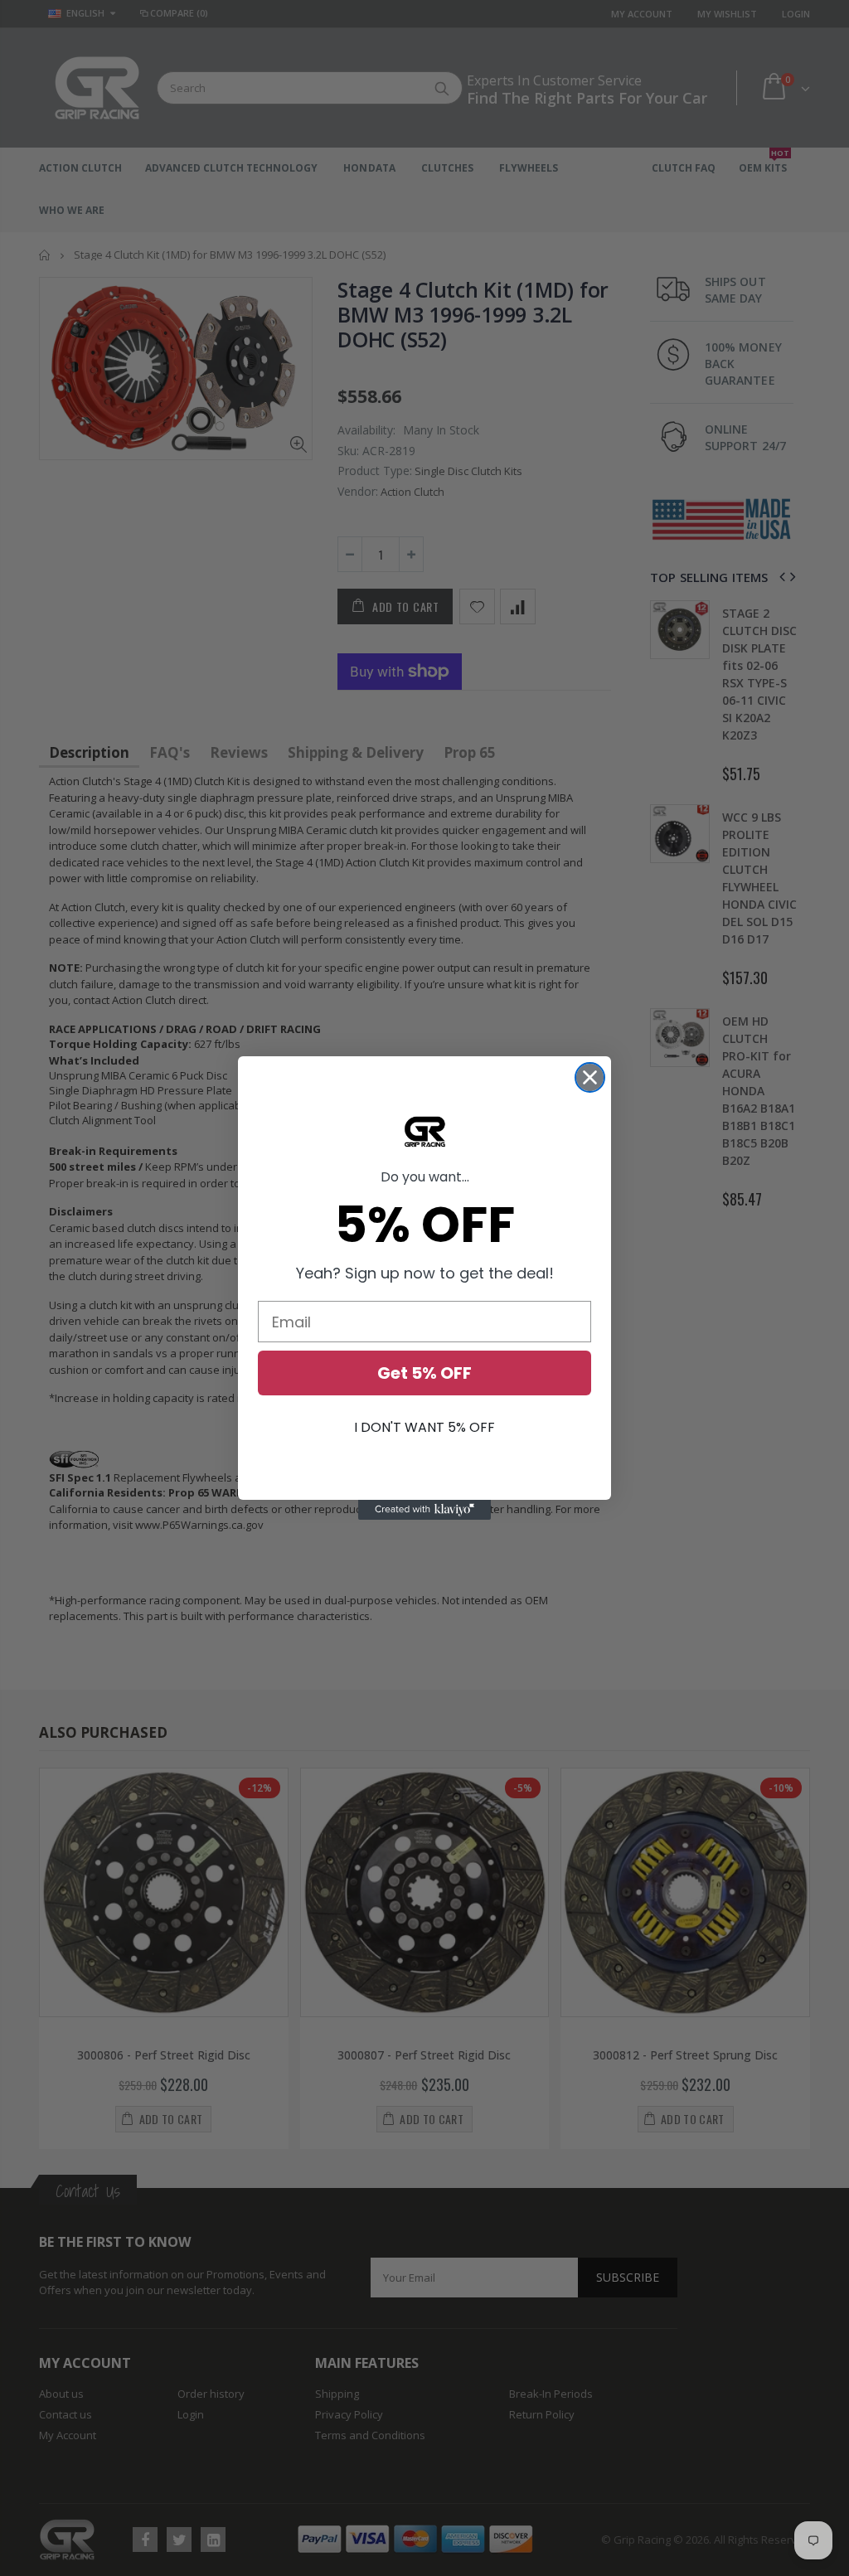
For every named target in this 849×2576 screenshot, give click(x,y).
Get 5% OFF (424, 1373)
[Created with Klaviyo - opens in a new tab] (424, 1510)
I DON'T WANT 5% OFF (424, 1427)
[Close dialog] (590, 1077)
